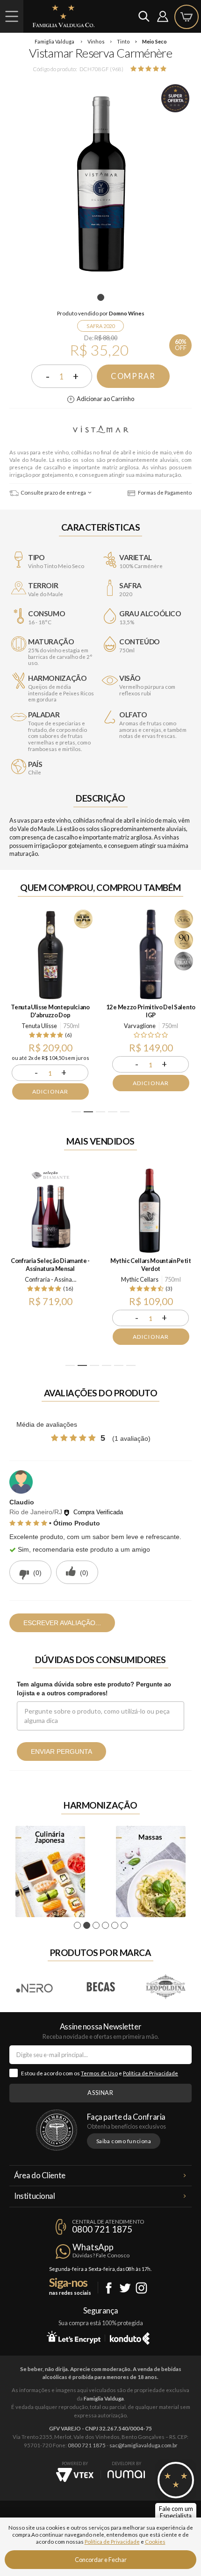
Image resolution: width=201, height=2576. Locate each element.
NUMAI (126, 2474)
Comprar (133, 376)
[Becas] (100, 1987)
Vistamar (100, 430)
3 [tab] (101, 1112)
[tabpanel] (100, 184)
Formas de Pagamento (164, 493)
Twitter (125, 2288)
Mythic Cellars (140, 1279)
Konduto (130, 2337)
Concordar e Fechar (101, 2560)
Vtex (75, 2475)
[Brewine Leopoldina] (166, 1987)
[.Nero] (35, 1987)
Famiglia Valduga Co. (64, 16)
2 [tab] (89, 1112)
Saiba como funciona (124, 2141)
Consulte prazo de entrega (53, 493)
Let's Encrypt (74, 2337)
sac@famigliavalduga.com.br (144, 2445)
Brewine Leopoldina (166, 1987)
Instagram (141, 2288)
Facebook (109, 2288)
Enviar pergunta (61, 1751)
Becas (100, 1987)
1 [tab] (102, 298)
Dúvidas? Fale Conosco (101, 2255)
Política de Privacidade (151, 2073)
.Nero (35, 1987)
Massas (151, 1872)
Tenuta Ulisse (39, 1026)
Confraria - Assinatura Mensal (52, 1279)
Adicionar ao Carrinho (105, 399)
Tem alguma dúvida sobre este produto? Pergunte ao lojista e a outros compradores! (94, 1689)
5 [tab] (125, 1112)
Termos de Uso (99, 2073)
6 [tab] (131, 1365)
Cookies (155, 2542)
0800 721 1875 (102, 2229)
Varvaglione (140, 1026)
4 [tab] (113, 1112)
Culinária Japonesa (50, 1872)
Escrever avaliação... (62, 1623)
